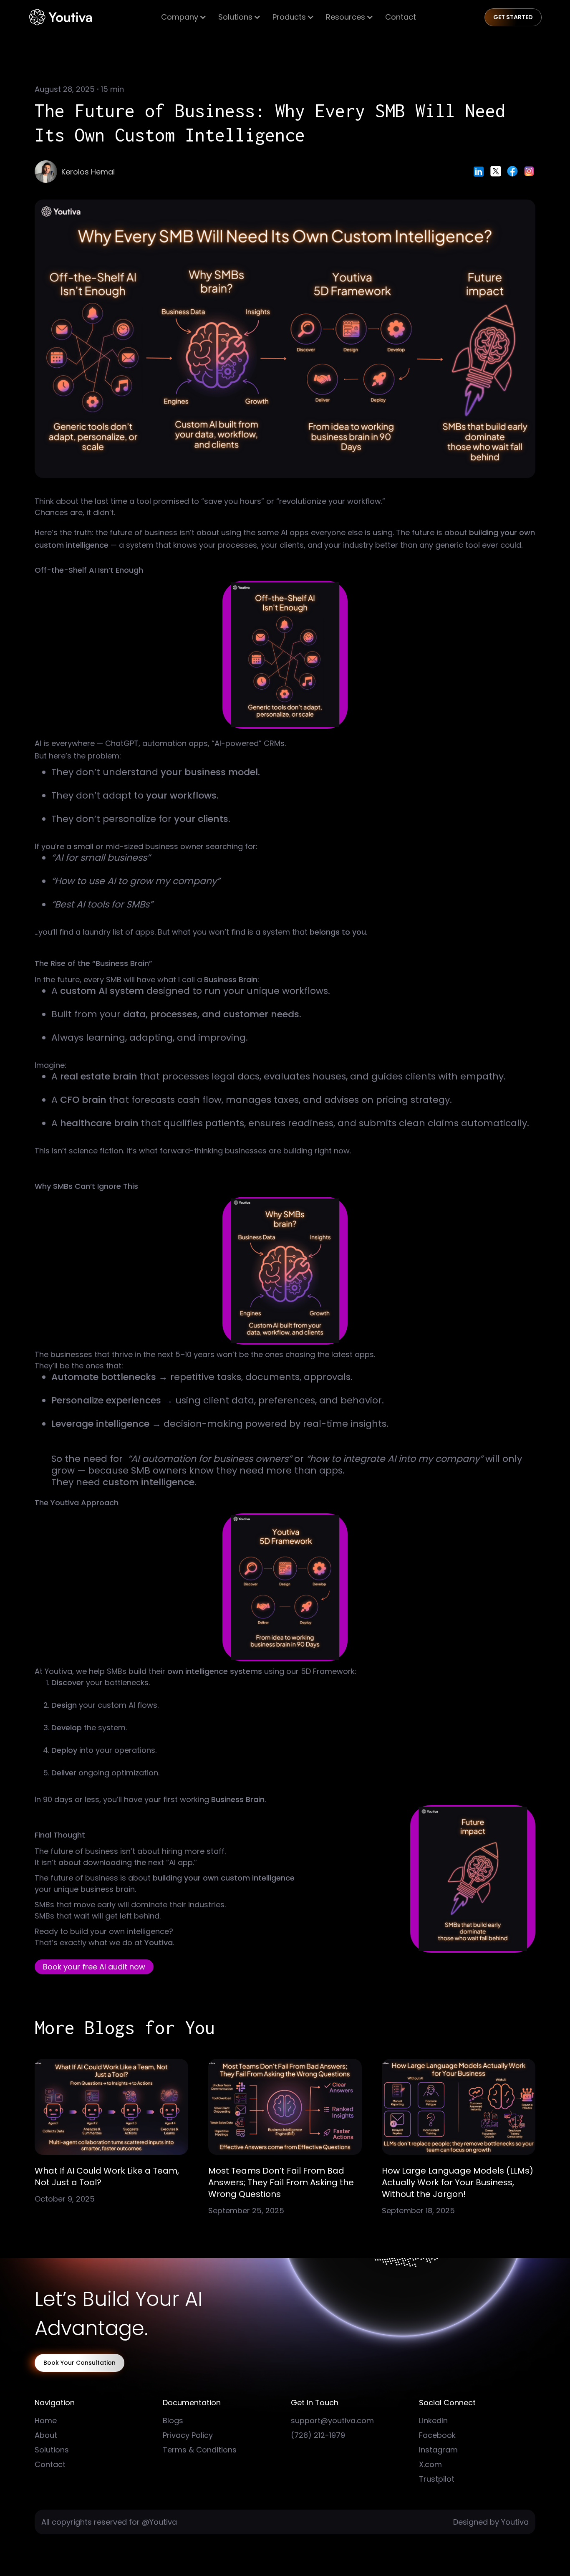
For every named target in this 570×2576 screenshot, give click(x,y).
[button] (184, 17)
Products (289, 17)
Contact (401, 17)
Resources (346, 17)
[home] (60, 17)
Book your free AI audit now (94, 1967)
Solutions (235, 17)
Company (180, 17)
